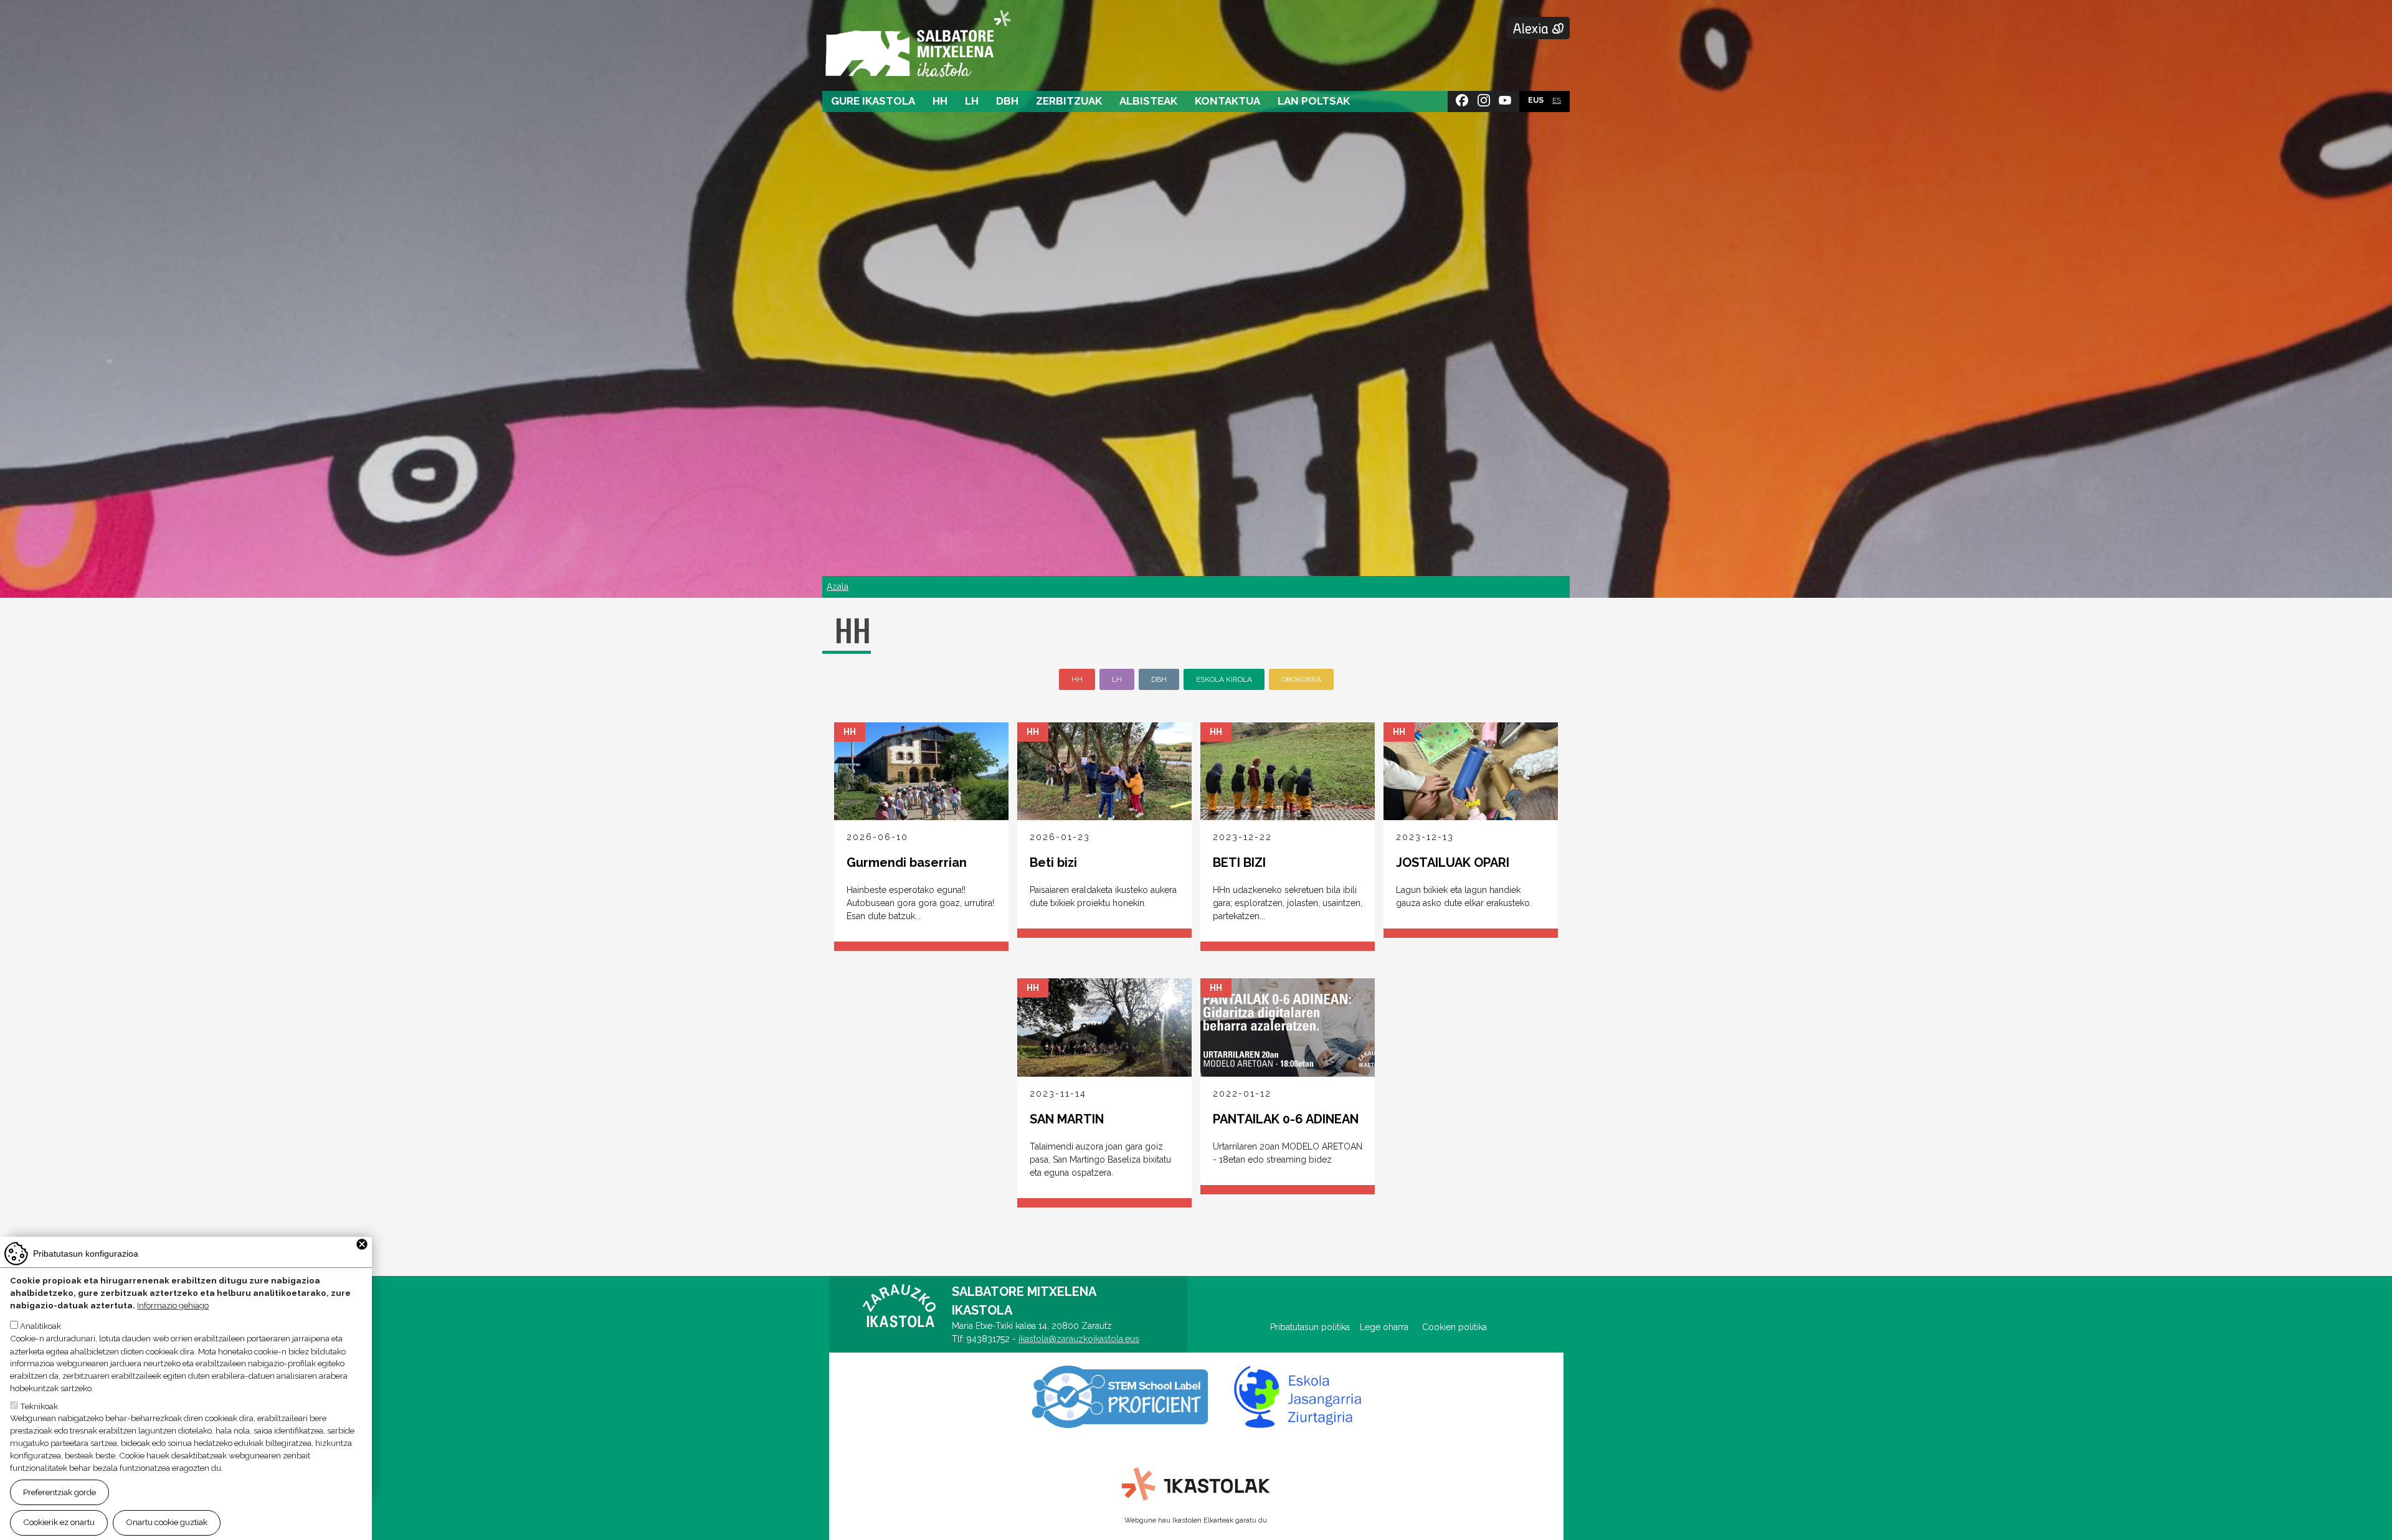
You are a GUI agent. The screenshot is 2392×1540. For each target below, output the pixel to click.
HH (940, 101)
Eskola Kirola (1224, 679)
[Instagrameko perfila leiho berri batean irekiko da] (1484, 98)
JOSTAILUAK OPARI (1453, 862)
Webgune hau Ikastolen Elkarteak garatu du (1196, 1520)
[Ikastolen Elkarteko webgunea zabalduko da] (1196, 1485)
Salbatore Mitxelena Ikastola (918, 45)
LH (972, 101)
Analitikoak (40, 1326)
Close (362, 1244)
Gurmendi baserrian (907, 862)
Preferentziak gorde (59, 1492)
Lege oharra (1384, 1327)
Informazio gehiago (173, 1306)
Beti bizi (1053, 862)
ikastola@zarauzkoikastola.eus (1079, 1339)
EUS (1536, 100)
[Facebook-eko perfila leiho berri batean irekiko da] (1462, 98)
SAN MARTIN (1067, 1119)
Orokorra (1301, 679)
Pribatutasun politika (1315, 1327)
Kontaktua (1227, 101)
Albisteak (1148, 101)
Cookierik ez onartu (59, 1522)
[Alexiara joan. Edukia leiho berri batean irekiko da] (1538, 28)
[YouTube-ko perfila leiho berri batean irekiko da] (1505, 98)
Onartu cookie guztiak (167, 1522)
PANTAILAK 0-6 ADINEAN (1286, 1119)
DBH (1007, 101)
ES (1557, 100)
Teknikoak (39, 1405)
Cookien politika (1455, 1327)
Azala (838, 587)
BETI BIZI (1239, 862)
